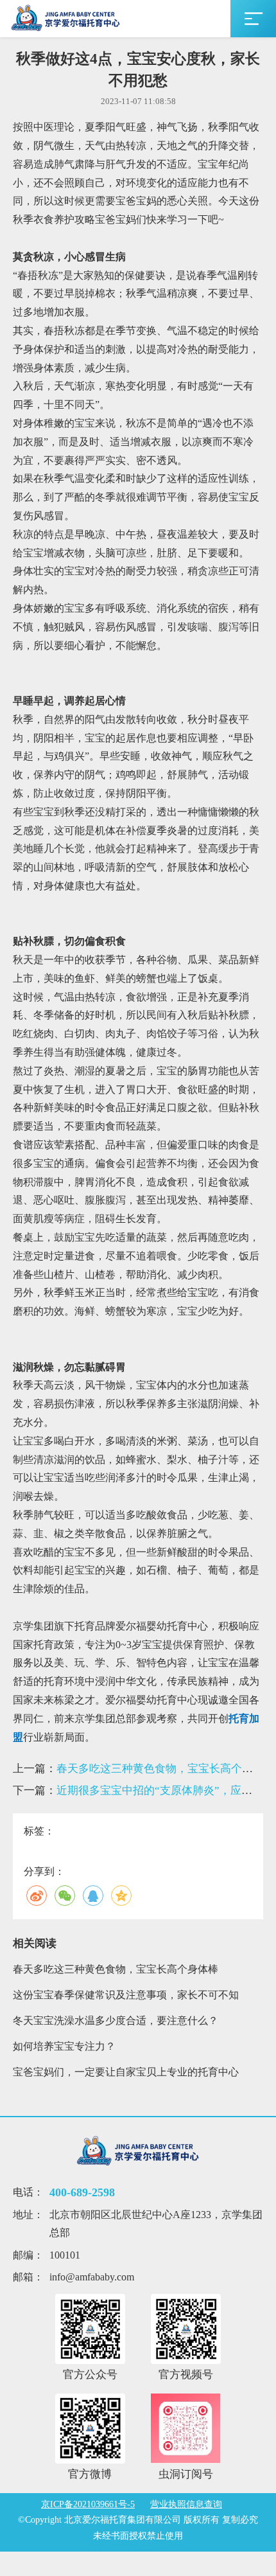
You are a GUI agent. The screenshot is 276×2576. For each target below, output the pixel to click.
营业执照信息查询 (186, 2504)
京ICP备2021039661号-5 (88, 2504)
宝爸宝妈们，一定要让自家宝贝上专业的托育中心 (126, 2072)
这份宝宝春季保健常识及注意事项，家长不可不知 (126, 1995)
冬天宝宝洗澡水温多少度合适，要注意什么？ (116, 2021)
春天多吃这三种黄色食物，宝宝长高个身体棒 (116, 1969)
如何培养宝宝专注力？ (64, 2046)
